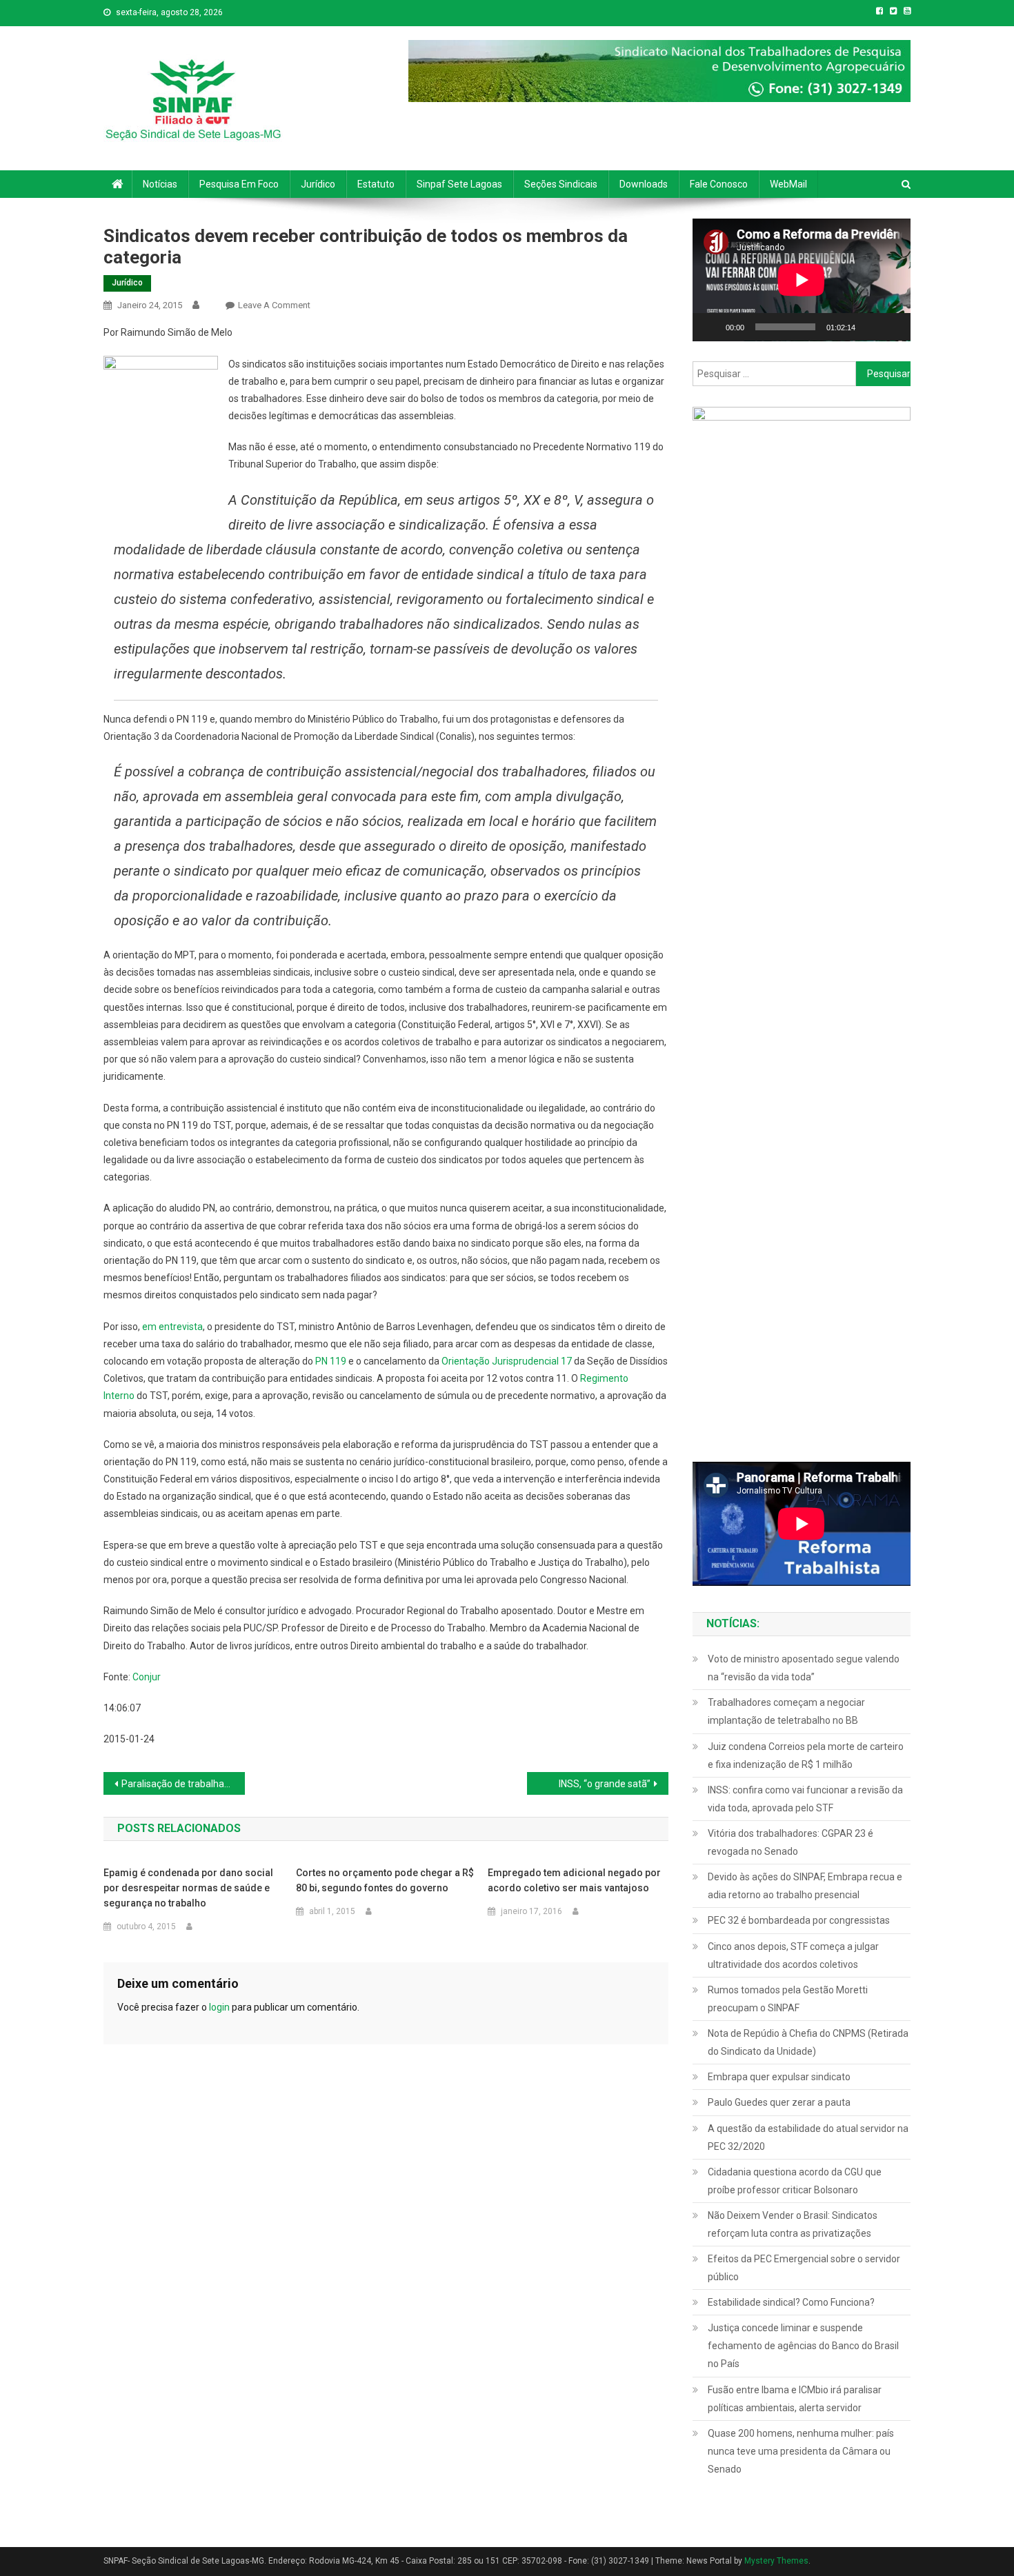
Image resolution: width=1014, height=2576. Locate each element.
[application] (802, 280)
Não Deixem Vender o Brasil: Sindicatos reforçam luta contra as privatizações (793, 2224)
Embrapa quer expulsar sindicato (779, 2077)
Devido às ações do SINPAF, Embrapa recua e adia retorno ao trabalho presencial (805, 1886)
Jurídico (318, 184)
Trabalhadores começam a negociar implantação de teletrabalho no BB (786, 1711)
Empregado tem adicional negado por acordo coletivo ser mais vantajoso (574, 1880)
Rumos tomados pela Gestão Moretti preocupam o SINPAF (788, 1999)
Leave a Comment (274, 305)
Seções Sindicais (561, 184)
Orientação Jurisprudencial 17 (507, 1361)
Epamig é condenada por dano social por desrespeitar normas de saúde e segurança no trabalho (188, 1888)
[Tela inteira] (893, 327)
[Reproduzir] (710, 327)
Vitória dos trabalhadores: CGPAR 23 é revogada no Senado (791, 1842)
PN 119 (331, 1361)
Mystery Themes (776, 2561)
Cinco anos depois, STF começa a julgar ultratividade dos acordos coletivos (793, 1955)
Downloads (644, 184)
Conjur (147, 1677)
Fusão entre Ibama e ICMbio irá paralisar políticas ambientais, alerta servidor (795, 2399)
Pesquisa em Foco (239, 184)
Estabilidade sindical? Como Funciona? (791, 2302)
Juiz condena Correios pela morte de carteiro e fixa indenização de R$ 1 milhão (806, 1755)
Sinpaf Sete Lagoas (459, 184)
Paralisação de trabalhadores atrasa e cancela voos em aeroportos (183, 1784)
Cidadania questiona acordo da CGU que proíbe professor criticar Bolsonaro (795, 2181)
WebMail (788, 184)
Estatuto (376, 184)
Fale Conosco (719, 184)
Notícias (160, 184)
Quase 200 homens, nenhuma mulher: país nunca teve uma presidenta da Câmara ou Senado (801, 2451)
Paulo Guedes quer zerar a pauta (779, 2102)
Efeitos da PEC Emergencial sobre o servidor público (804, 2268)
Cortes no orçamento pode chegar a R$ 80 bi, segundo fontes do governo (385, 1880)
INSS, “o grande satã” (605, 1784)
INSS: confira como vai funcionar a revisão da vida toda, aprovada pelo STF (805, 1799)
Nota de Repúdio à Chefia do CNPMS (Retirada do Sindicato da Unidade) (808, 2042)
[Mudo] (871, 327)
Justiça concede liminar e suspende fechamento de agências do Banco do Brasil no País (803, 2346)
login (219, 2007)
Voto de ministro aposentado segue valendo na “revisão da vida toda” (804, 1668)
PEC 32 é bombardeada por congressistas (799, 1920)
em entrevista (172, 1327)
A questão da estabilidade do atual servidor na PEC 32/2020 (808, 2137)
